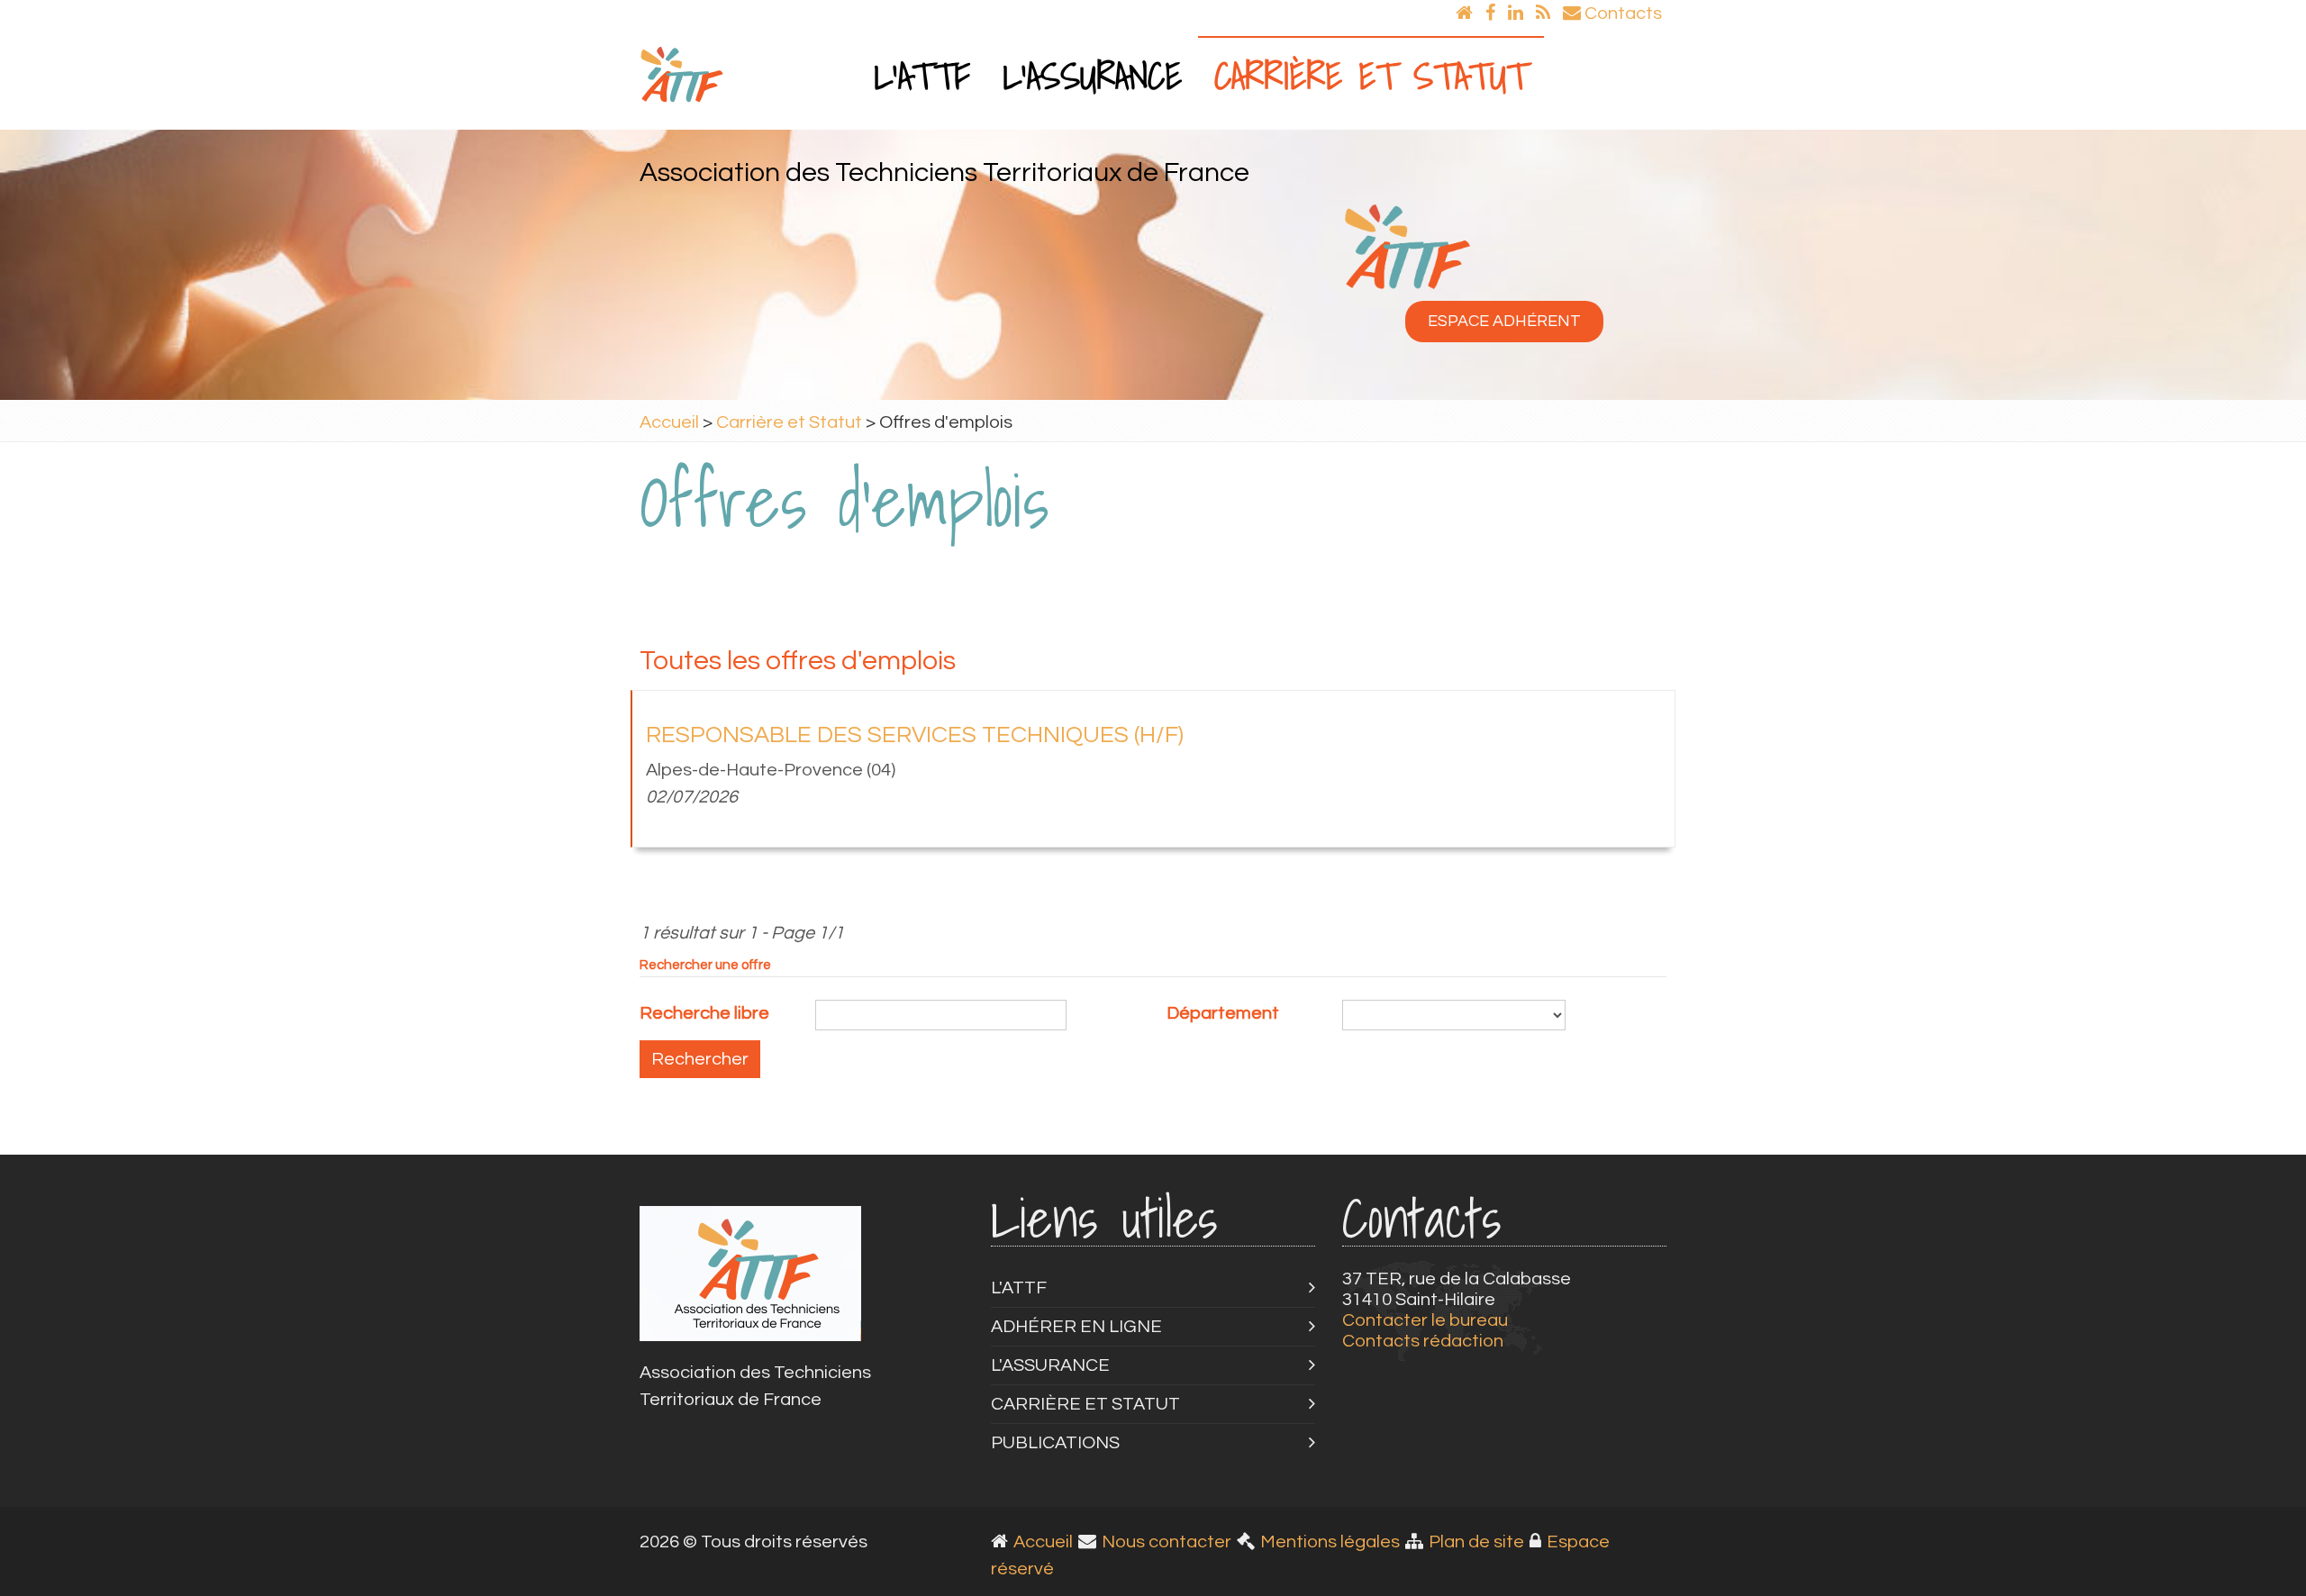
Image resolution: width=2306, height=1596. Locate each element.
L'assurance (1092, 76)
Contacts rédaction (1423, 1341)
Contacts (1621, 14)
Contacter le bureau (1425, 1320)
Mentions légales (1330, 1542)
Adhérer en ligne (1076, 1327)
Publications (1055, 1443)
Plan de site (1476, 1542)
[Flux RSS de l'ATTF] (1543, 14)
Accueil (669, 422)
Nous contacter (1167, 1542)
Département (1223, 1013)
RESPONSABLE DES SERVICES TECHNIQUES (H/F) (915, 735)
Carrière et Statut (1371, 76)
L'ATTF (922, 76)
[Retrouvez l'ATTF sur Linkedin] (1516, 14)
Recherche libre (704, 1013)
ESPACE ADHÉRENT (1504, 321)
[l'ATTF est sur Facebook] (1490, 14)
